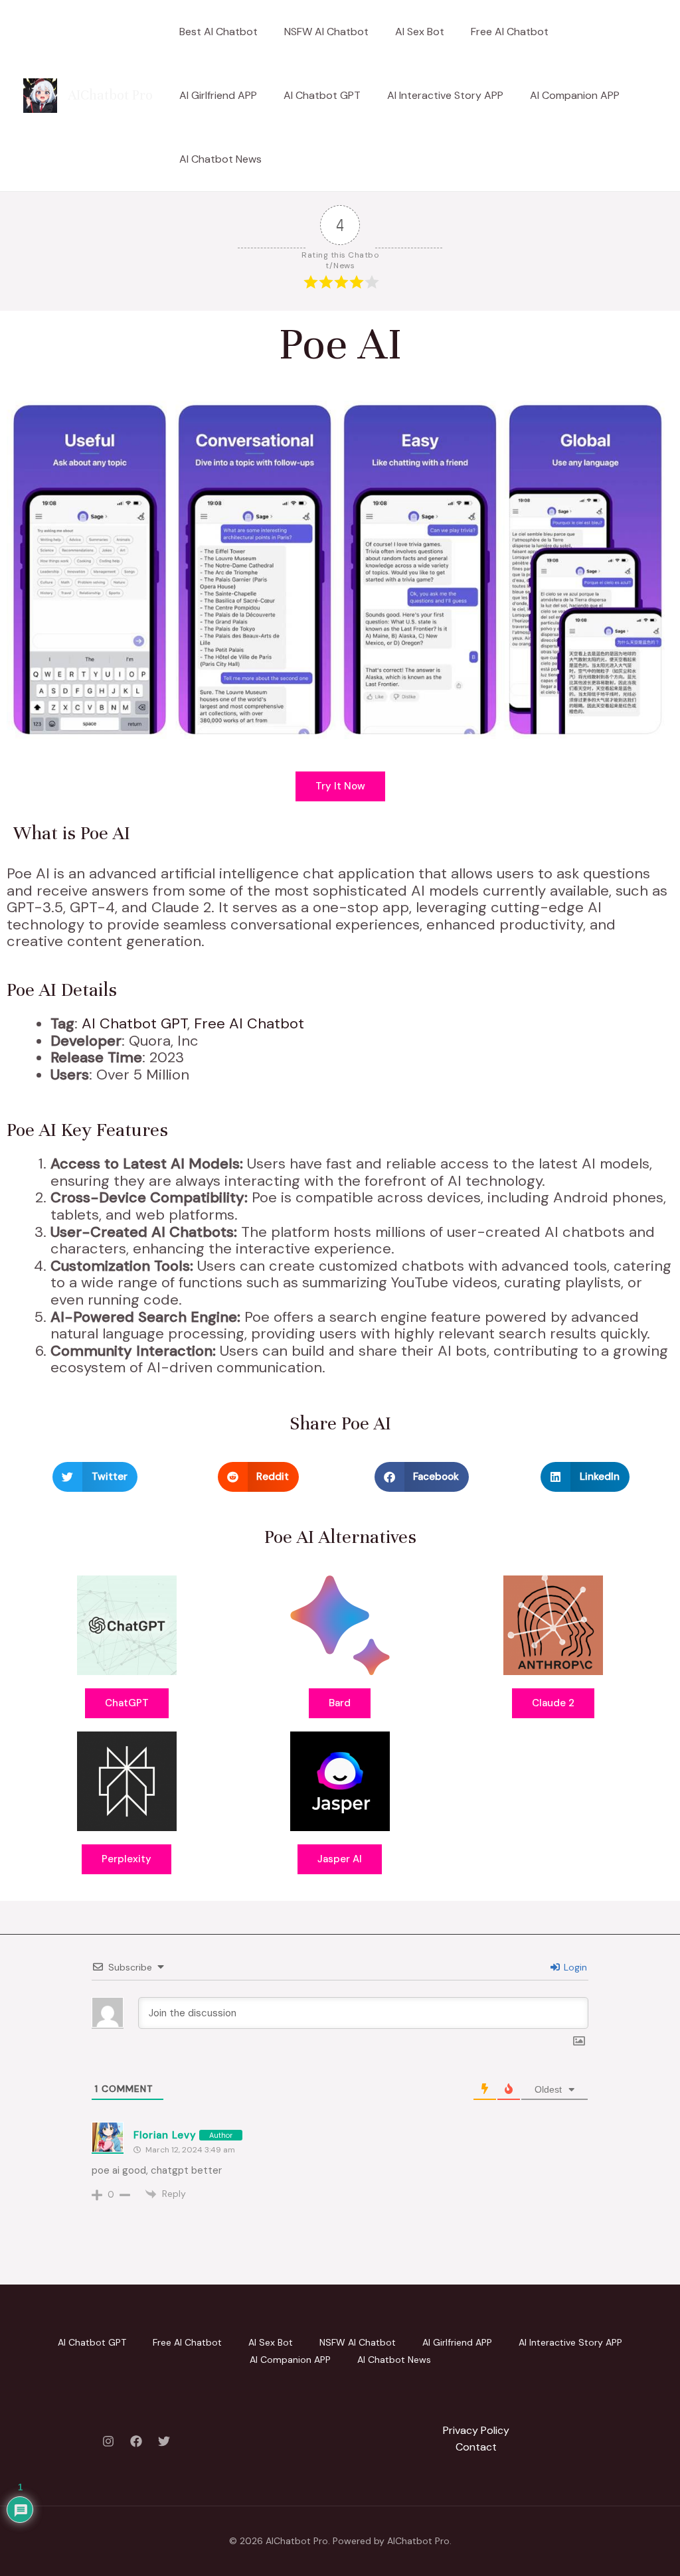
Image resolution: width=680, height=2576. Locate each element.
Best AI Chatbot (218, 32)
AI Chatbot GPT (322, 95)
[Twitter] (164, 2441)
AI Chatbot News (220, 159)
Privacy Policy (476, 2430)
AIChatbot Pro (110, 95)
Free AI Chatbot (510, 32)
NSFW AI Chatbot (326, 32)
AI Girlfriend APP (218, 95)
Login (574, 1967)
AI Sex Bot (420, 32)
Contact (476, 2447)
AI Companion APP (575, 95)
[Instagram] (108, 2441)
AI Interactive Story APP (445, 95)
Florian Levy (165, 2135)
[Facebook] (136, 2441)
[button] (95, 1477)
